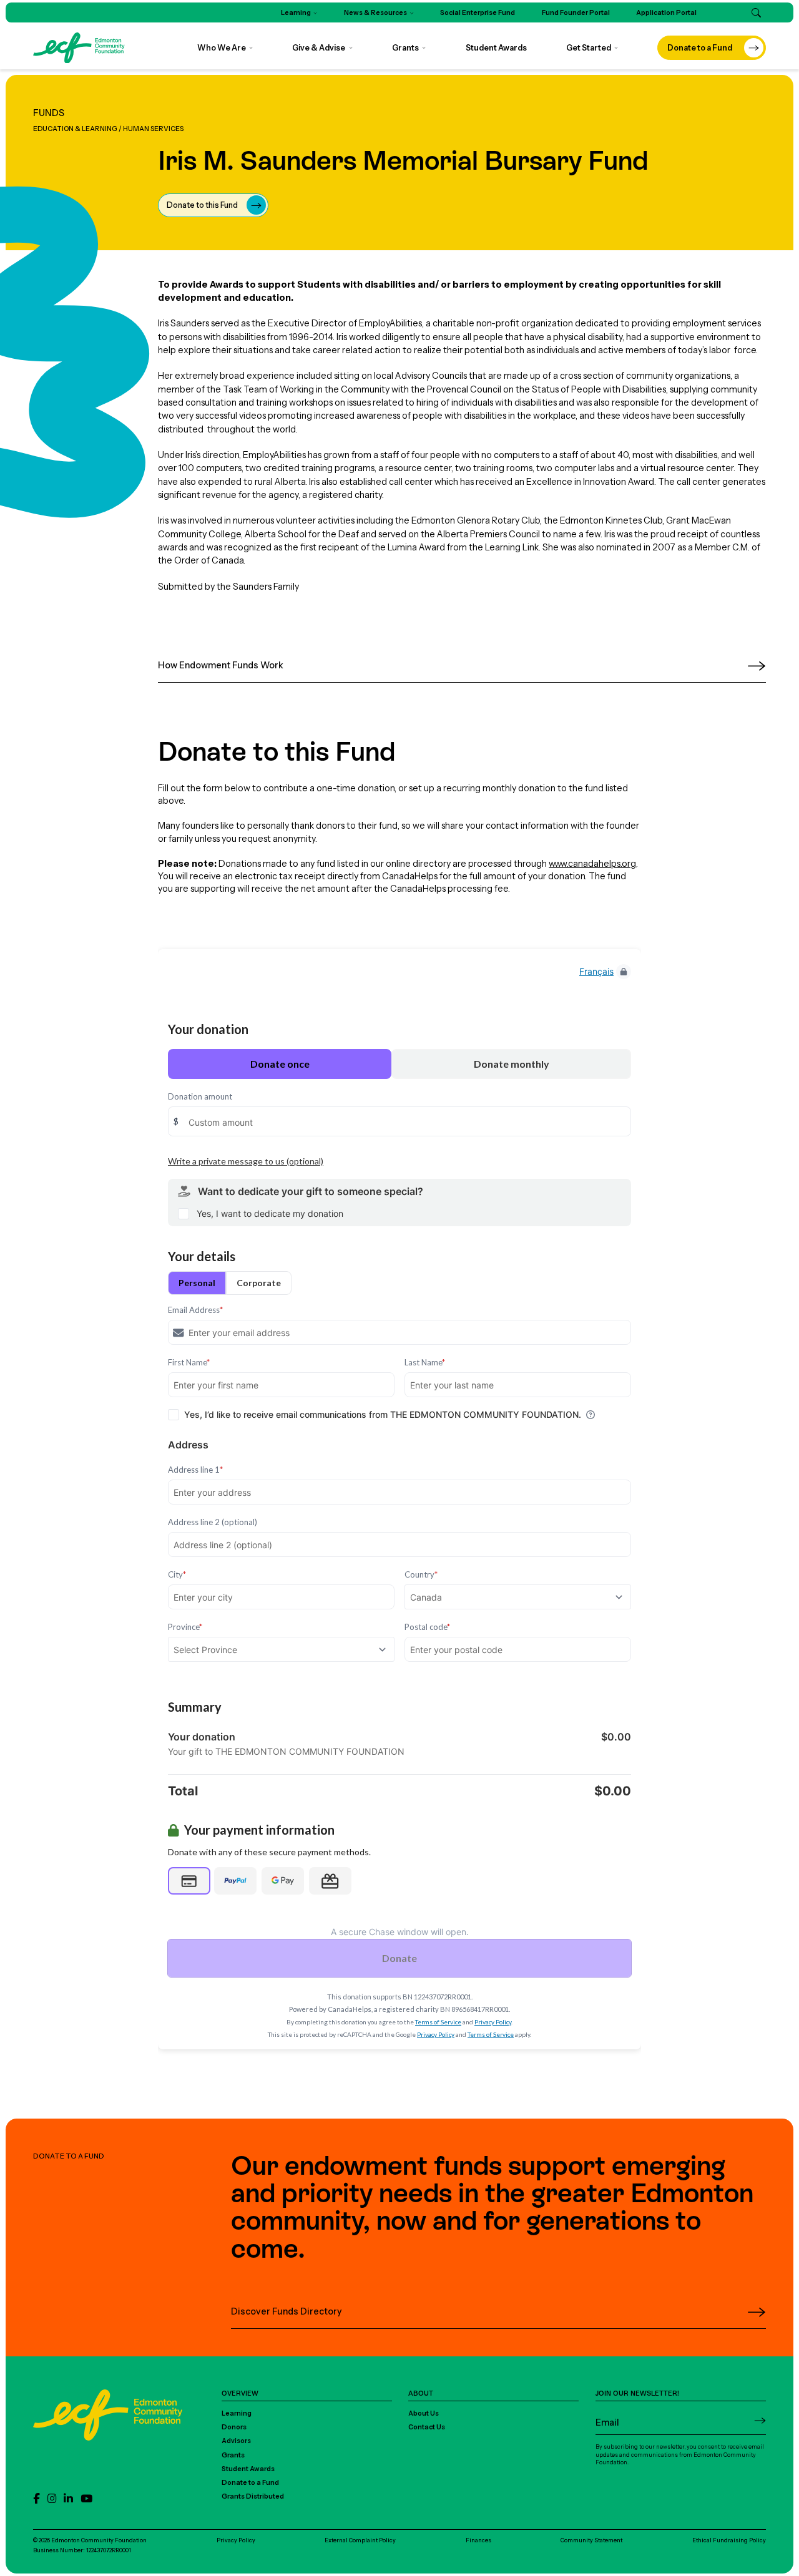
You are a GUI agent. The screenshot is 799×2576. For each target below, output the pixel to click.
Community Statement (591, 2540)
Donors (234, 2427)
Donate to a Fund (250, 2483)
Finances (478, 2540)
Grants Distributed (253, 2496)
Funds (49, 113)
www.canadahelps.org (592, 864)
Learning (237, 2413)
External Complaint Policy (360, 2540)
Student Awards (248, 2469)
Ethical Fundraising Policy (729, 2540)
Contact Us (427, 2427)
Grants (233, 2455)
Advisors (236, 2441)
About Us (424, 2413)
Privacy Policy (236, 2540)
